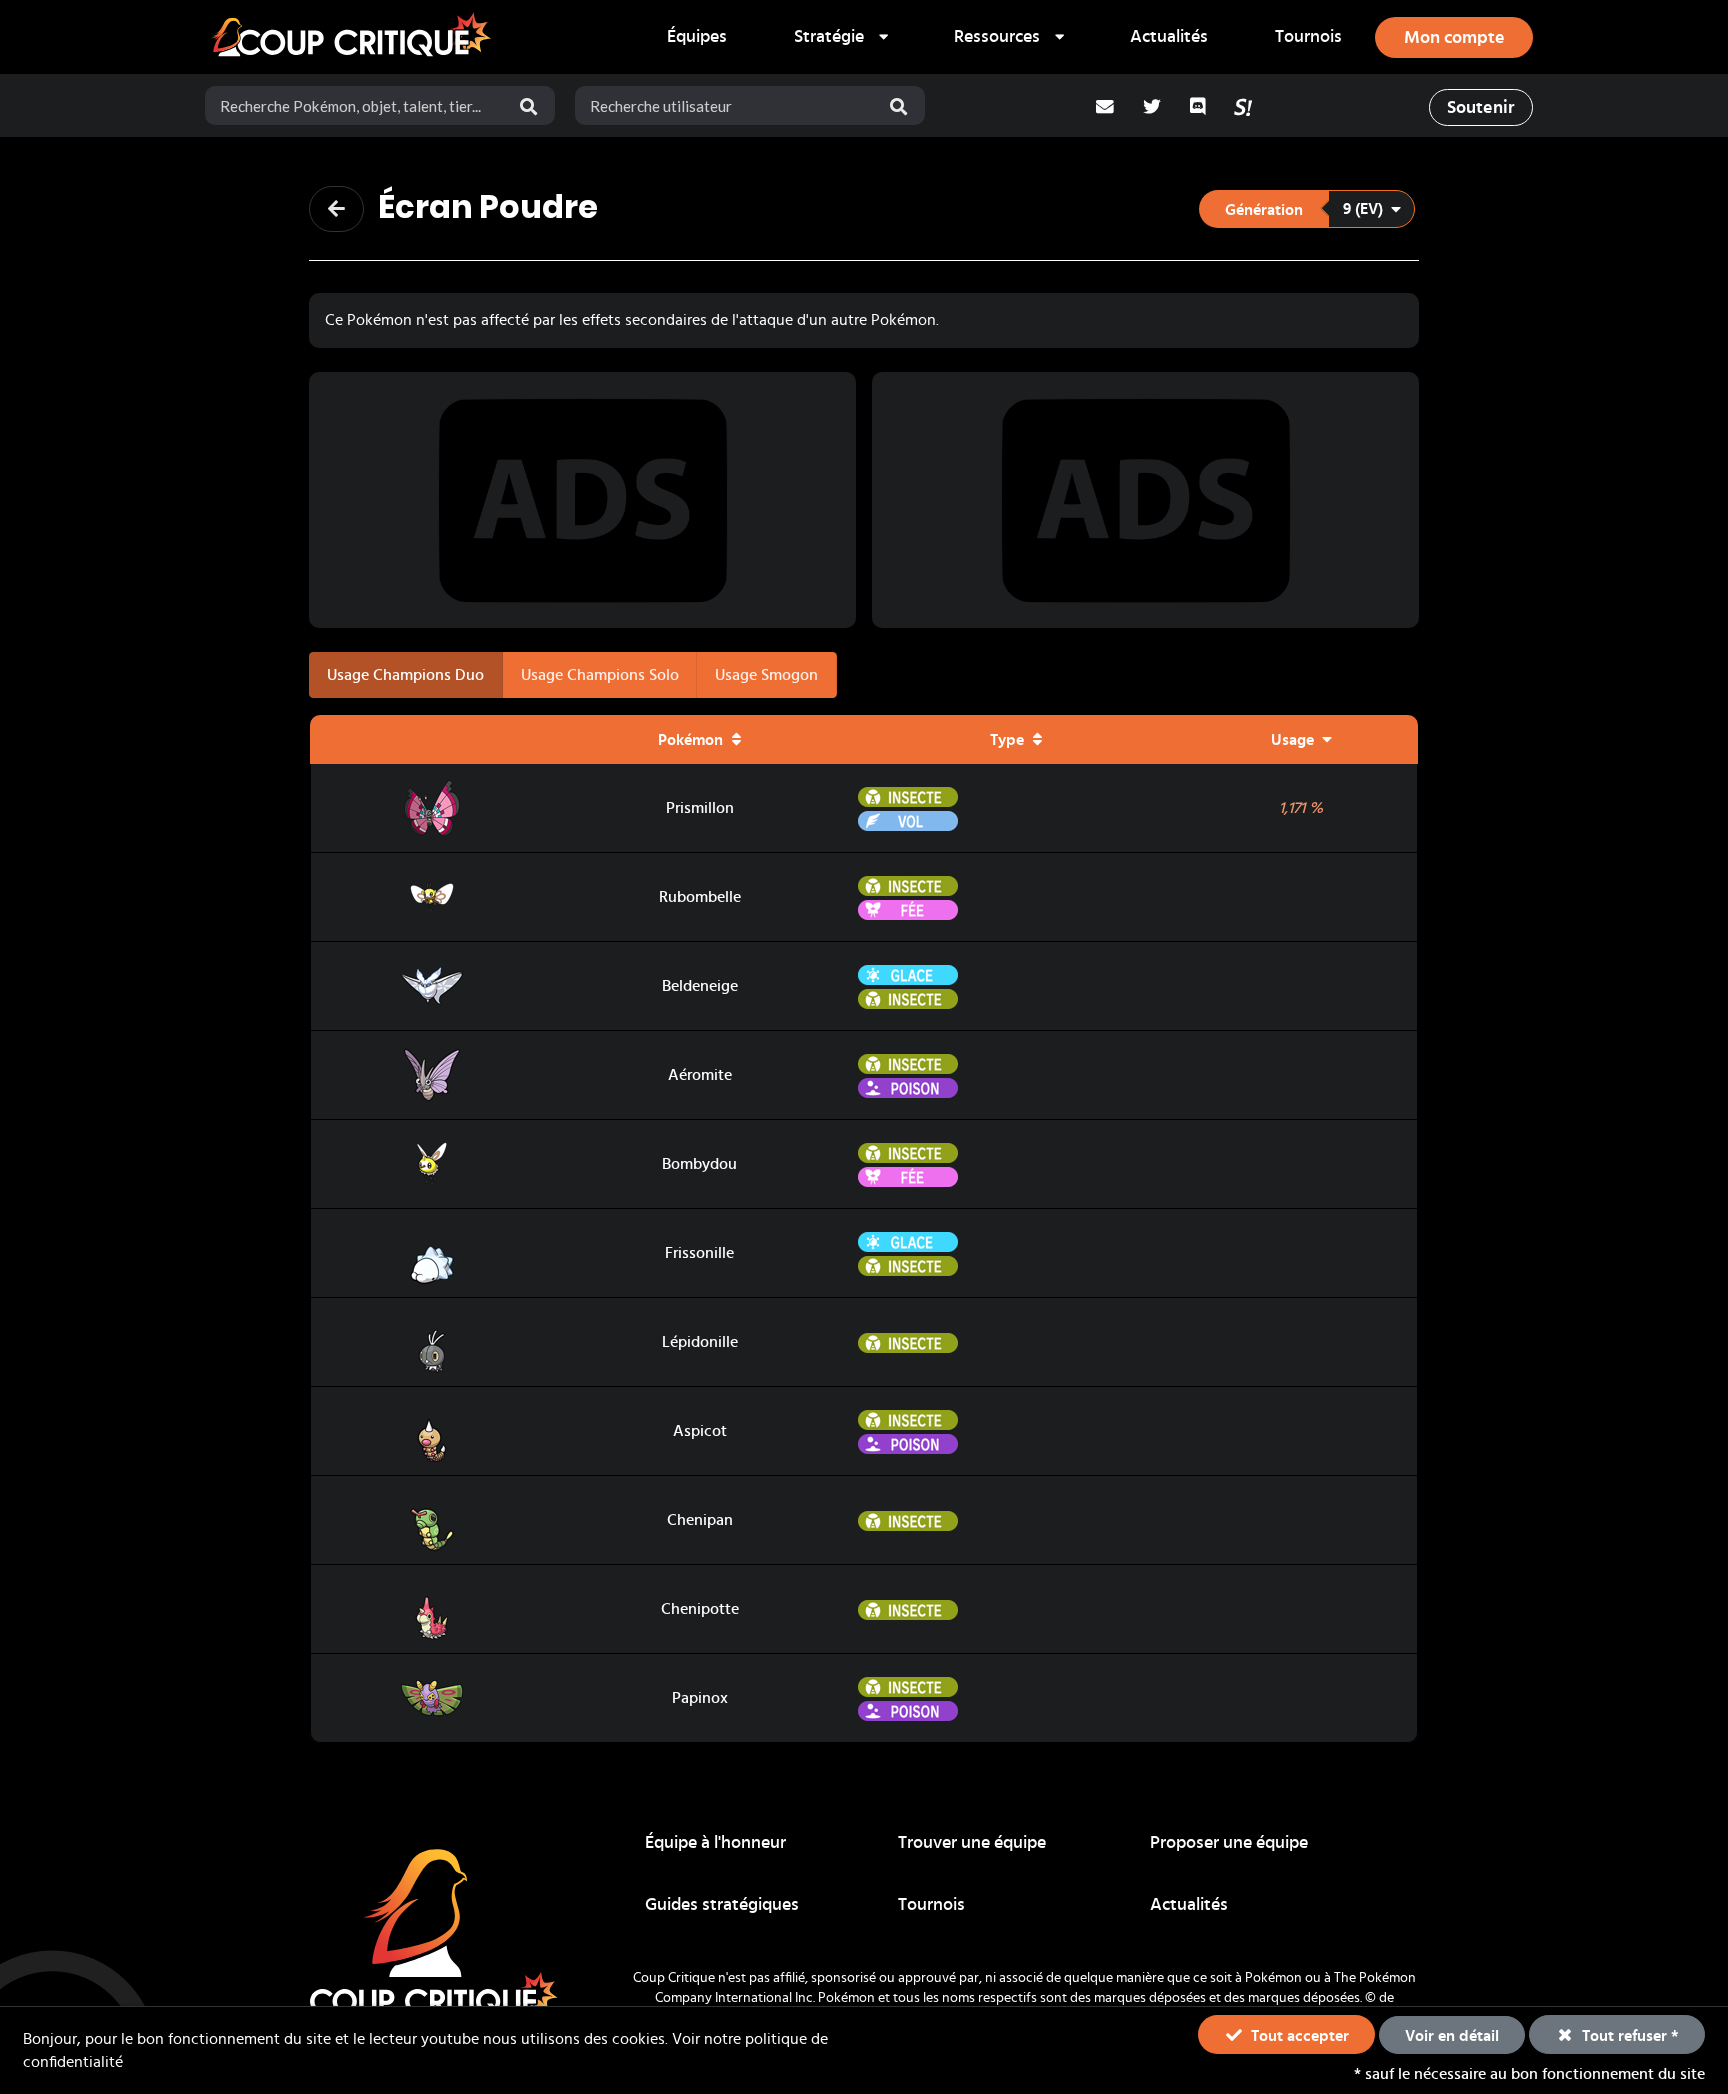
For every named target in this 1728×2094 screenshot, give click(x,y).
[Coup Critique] (354, 37)
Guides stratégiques (722, 1905)
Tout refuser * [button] (1628, 2036)
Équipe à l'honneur (715, 1843)
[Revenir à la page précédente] (336, 209)
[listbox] (840, 37)
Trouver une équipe (972, 1843)
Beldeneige (700, 986)
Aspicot (700, 1431)
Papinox (700, 1698)
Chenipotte (700, 1609)
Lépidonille (700, 1342)
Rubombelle (700, 897)
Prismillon (700, 808)
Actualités (1169, 37)
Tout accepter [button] (1298, 2036)
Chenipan (700, 1520)
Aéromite (700, 1075)
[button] (1307, 209)
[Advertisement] (583, 500)
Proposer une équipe (1229, 1843)
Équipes (697, 37)
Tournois (1308, 37)
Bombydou (699, 1164)
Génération (1264, 210)
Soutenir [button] (1480, 108)
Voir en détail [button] (1452, 2036)
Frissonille (699, 1253)
